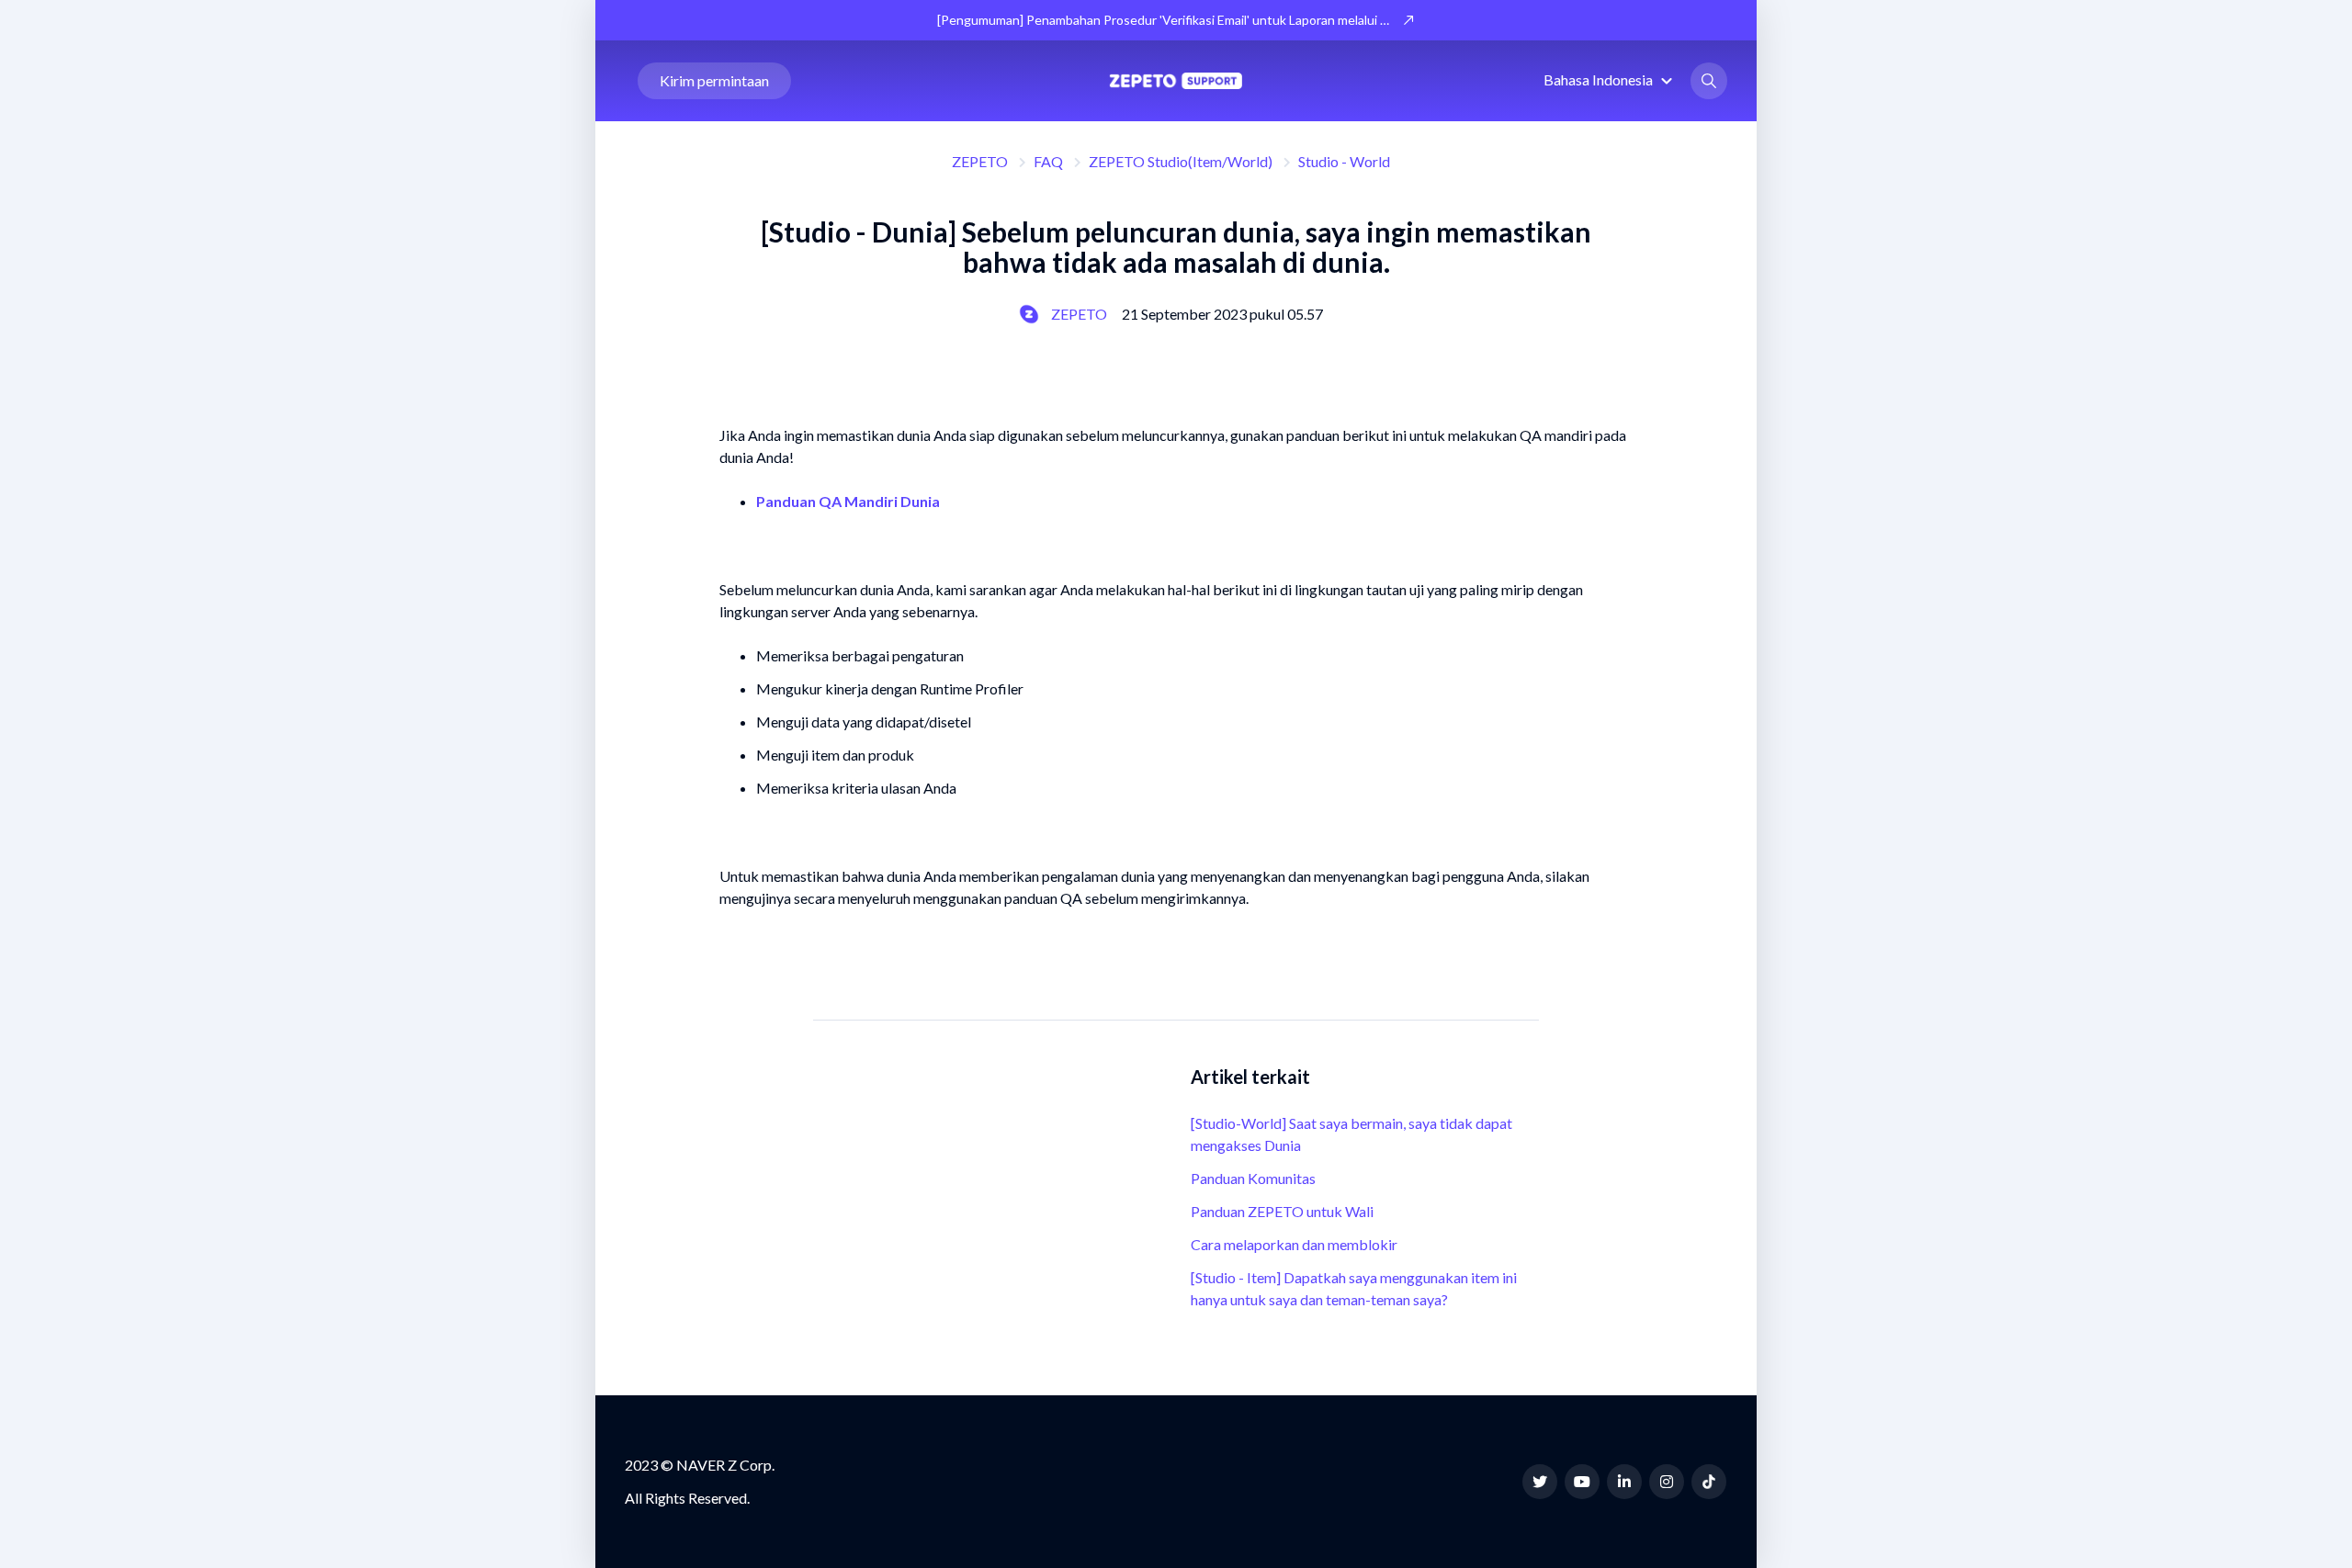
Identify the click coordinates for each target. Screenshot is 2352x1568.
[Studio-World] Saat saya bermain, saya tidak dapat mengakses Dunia (1351, 1134)
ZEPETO (980, 161)
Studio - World (1344, 161)
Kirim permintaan (714, 80)
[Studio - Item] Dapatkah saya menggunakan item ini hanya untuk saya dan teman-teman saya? (1354, 1288)
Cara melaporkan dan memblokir (1294, 1244)
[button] (1611, 79)
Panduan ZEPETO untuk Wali (1282, 1211)
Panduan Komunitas (1253, 1178)
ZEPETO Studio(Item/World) (1181, 161)
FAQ (1048, 161)
